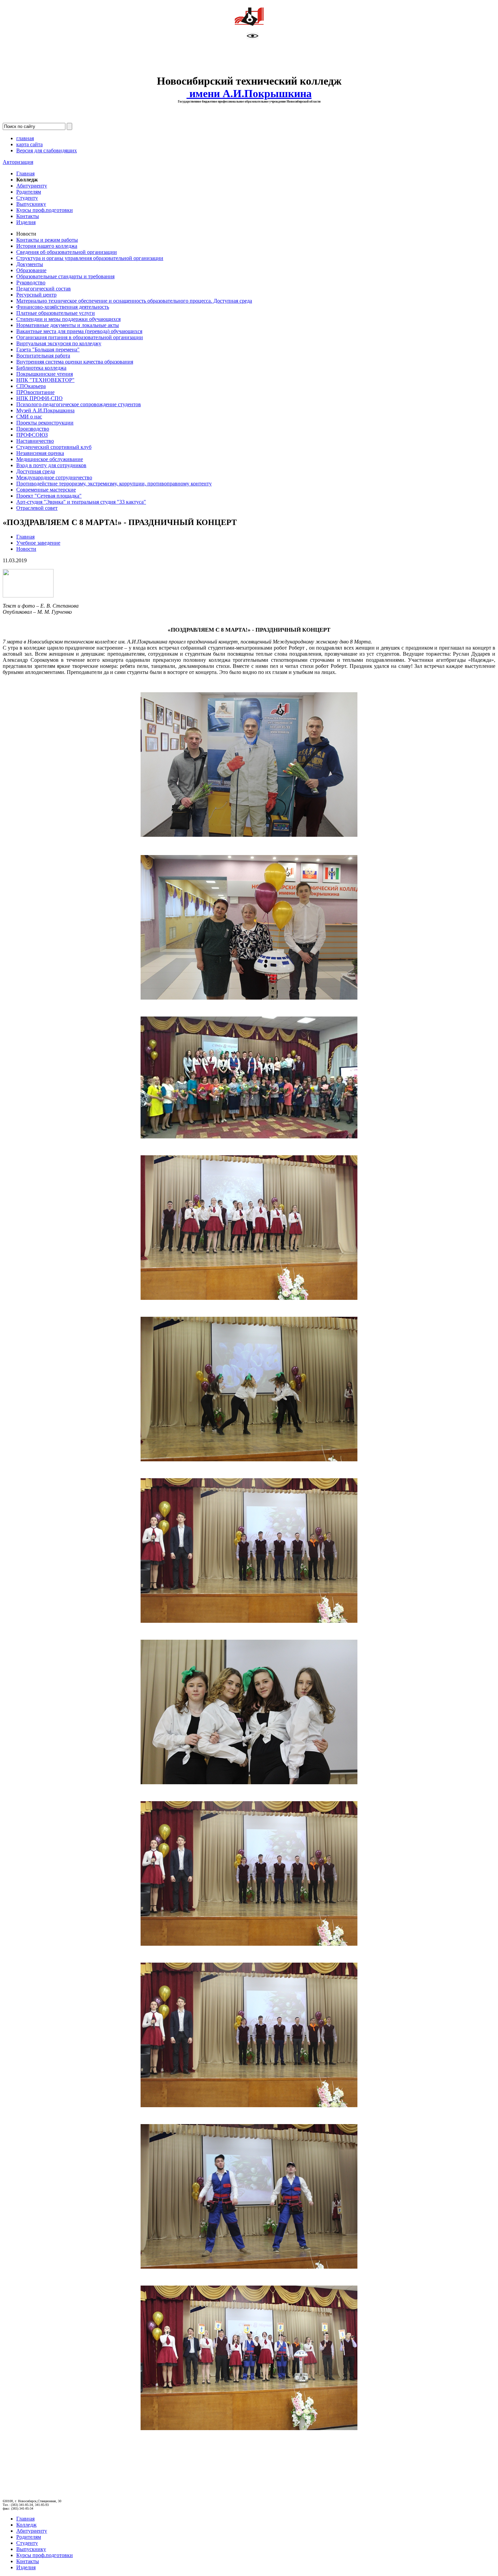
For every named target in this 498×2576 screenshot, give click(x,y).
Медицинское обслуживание (50, 459)
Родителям (29, 192)
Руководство (31, 282)
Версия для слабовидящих (47, 150)
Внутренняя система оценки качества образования (75, 362)
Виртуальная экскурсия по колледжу (59, 343)
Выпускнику (31, 204)
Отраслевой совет (37, 508)
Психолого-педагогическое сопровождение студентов (79, 404)
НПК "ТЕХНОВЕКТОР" (45, 380)
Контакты (28, 216)
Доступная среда (36, 471)
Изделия (26, 222)
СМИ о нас (29, 417)
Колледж (26, 2525)
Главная (25, 173)
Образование (31, 270)
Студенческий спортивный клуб (54, 447)
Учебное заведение (38, 543)
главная (25, 138)
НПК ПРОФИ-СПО (39, 398)
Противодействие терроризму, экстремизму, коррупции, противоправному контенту (114, 484)
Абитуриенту (32, 186)
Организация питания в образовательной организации (80, 337)
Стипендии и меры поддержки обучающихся (68, 319)
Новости (26, 549)
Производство (33, 429)
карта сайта (29, 144)
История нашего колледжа (47, 246)
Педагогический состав (44, 289)
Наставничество (35, 441)
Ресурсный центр (36, 295)
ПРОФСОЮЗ (32, 435)
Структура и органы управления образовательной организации (90, 258)
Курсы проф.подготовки (45, 210)
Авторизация (18, 162)
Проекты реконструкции (45, 423)
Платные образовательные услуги (56, 313)
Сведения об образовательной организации (67, 252)
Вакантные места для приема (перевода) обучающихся (79, 331)
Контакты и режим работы (47, 240)
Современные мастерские (46, 490)
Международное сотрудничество (54, 477)
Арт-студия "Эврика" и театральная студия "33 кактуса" (81, 502)
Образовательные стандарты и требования (65, 276)
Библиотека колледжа (41, 368)
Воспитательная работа (43, 356)
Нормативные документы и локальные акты (68, 325)
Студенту (27, 198)
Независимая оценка (40, 453)
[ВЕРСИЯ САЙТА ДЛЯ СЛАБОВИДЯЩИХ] (253, 37)
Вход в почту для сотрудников (51, 465)
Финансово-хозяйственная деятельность (63, 307)
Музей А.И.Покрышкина (45, 410)
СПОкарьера (31, 386)
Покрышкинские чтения (45, 374)
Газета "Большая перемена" (48, 350)
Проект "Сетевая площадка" (49, 496)
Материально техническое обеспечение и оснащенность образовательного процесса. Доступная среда (134, 301)
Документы (30, 264)
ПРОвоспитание (35, 392)
